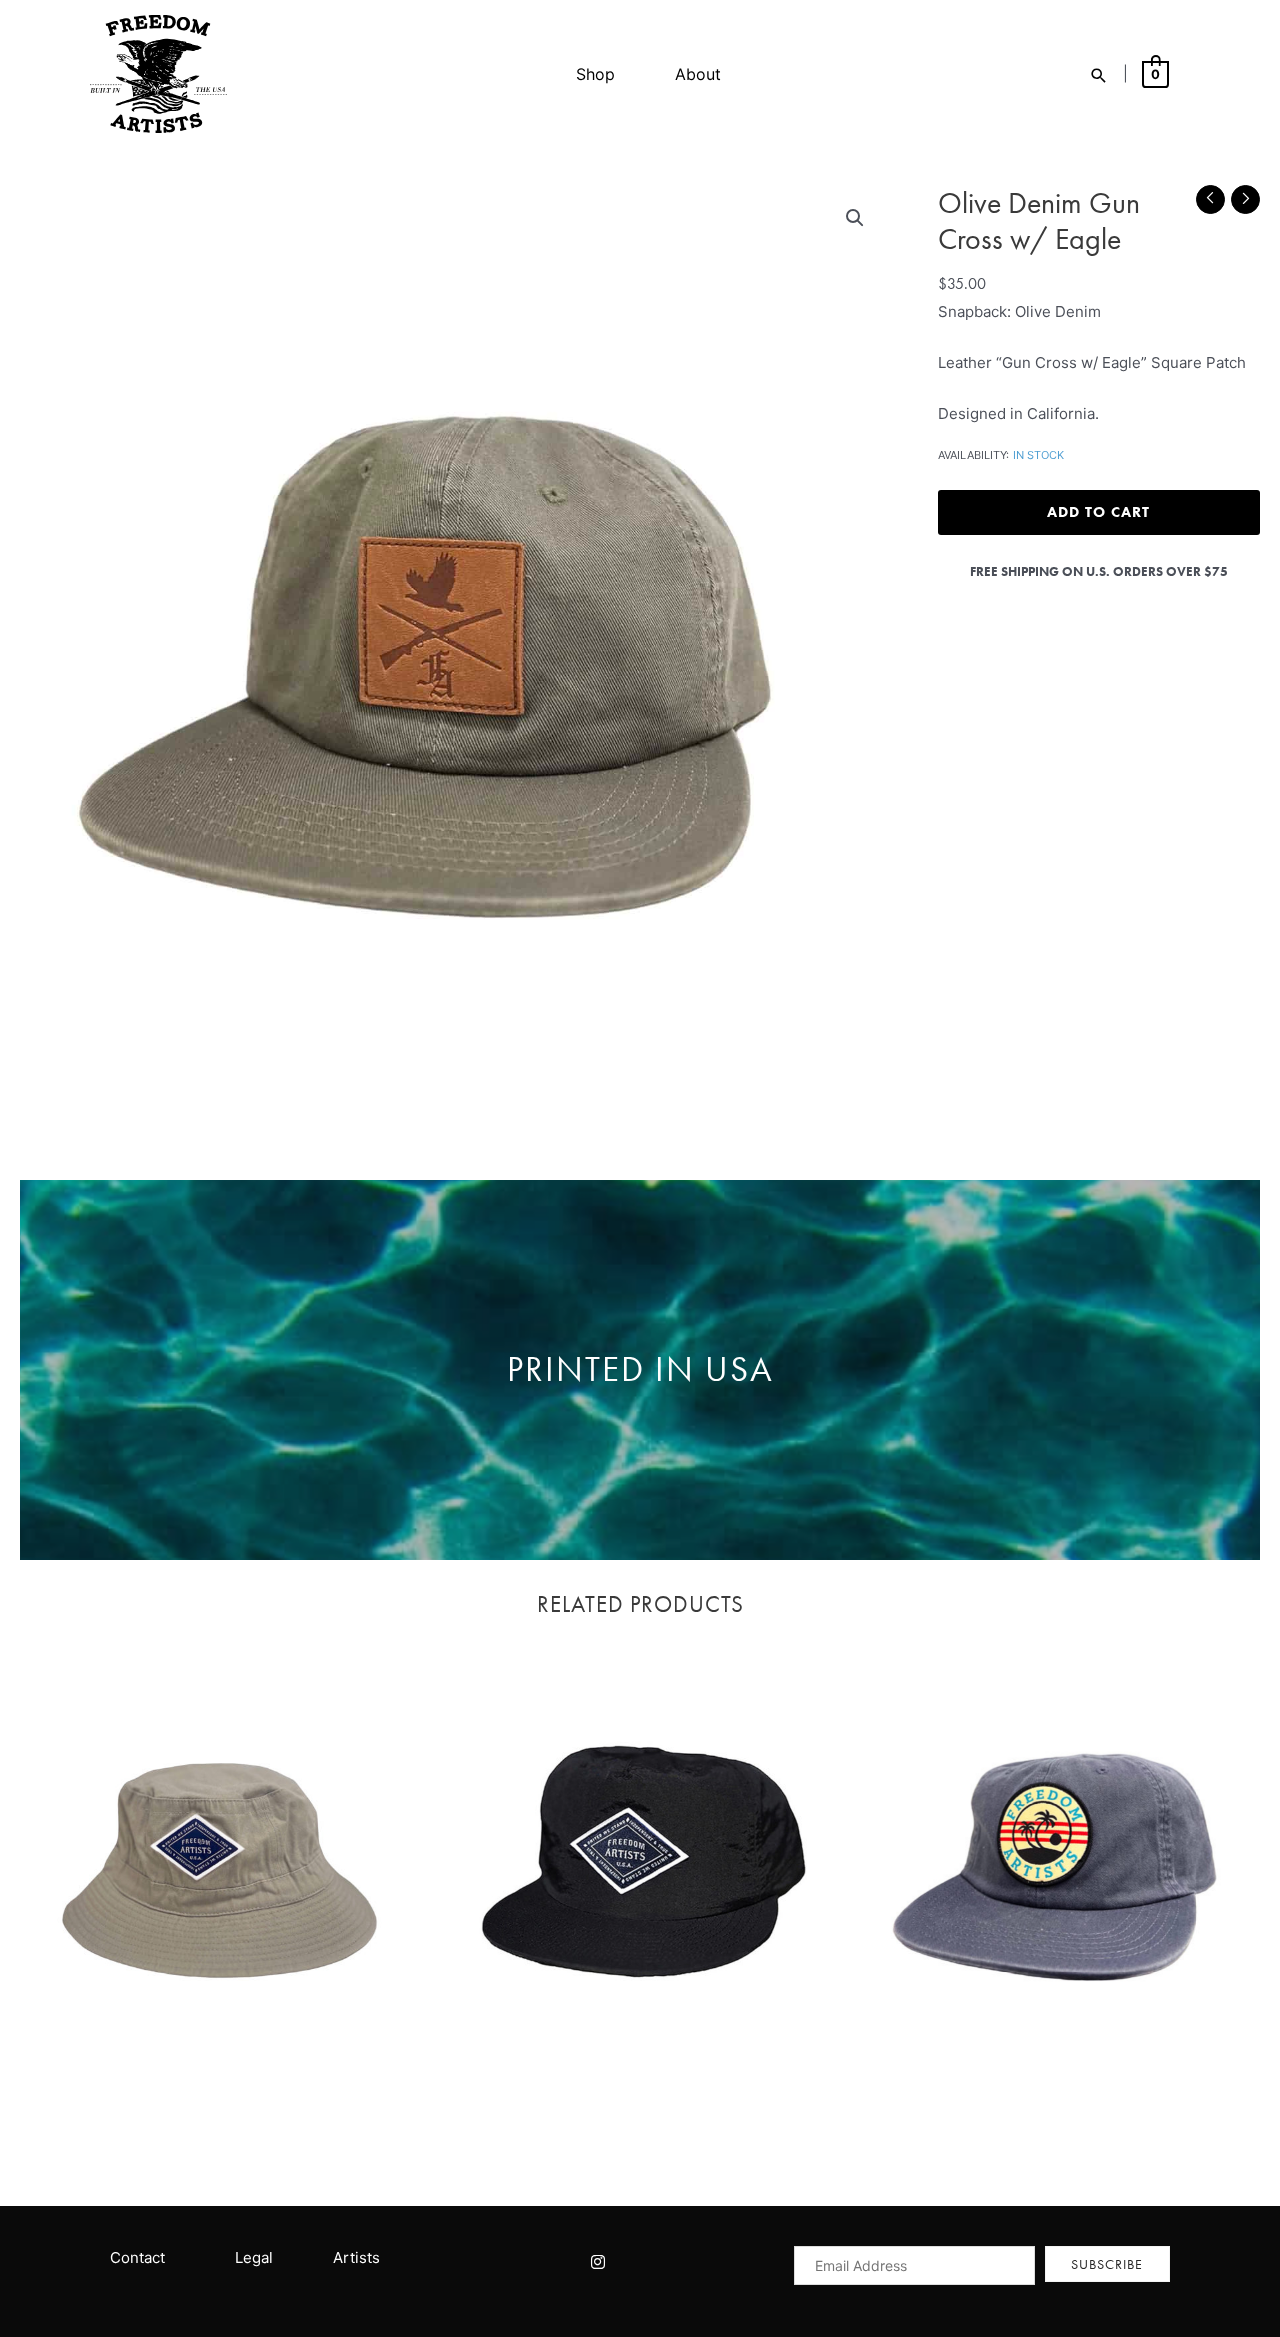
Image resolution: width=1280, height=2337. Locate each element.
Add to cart (1098, 512)
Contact (137, 2257)
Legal (254, 2257)
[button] (855, 218)
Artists (356, 2257)
